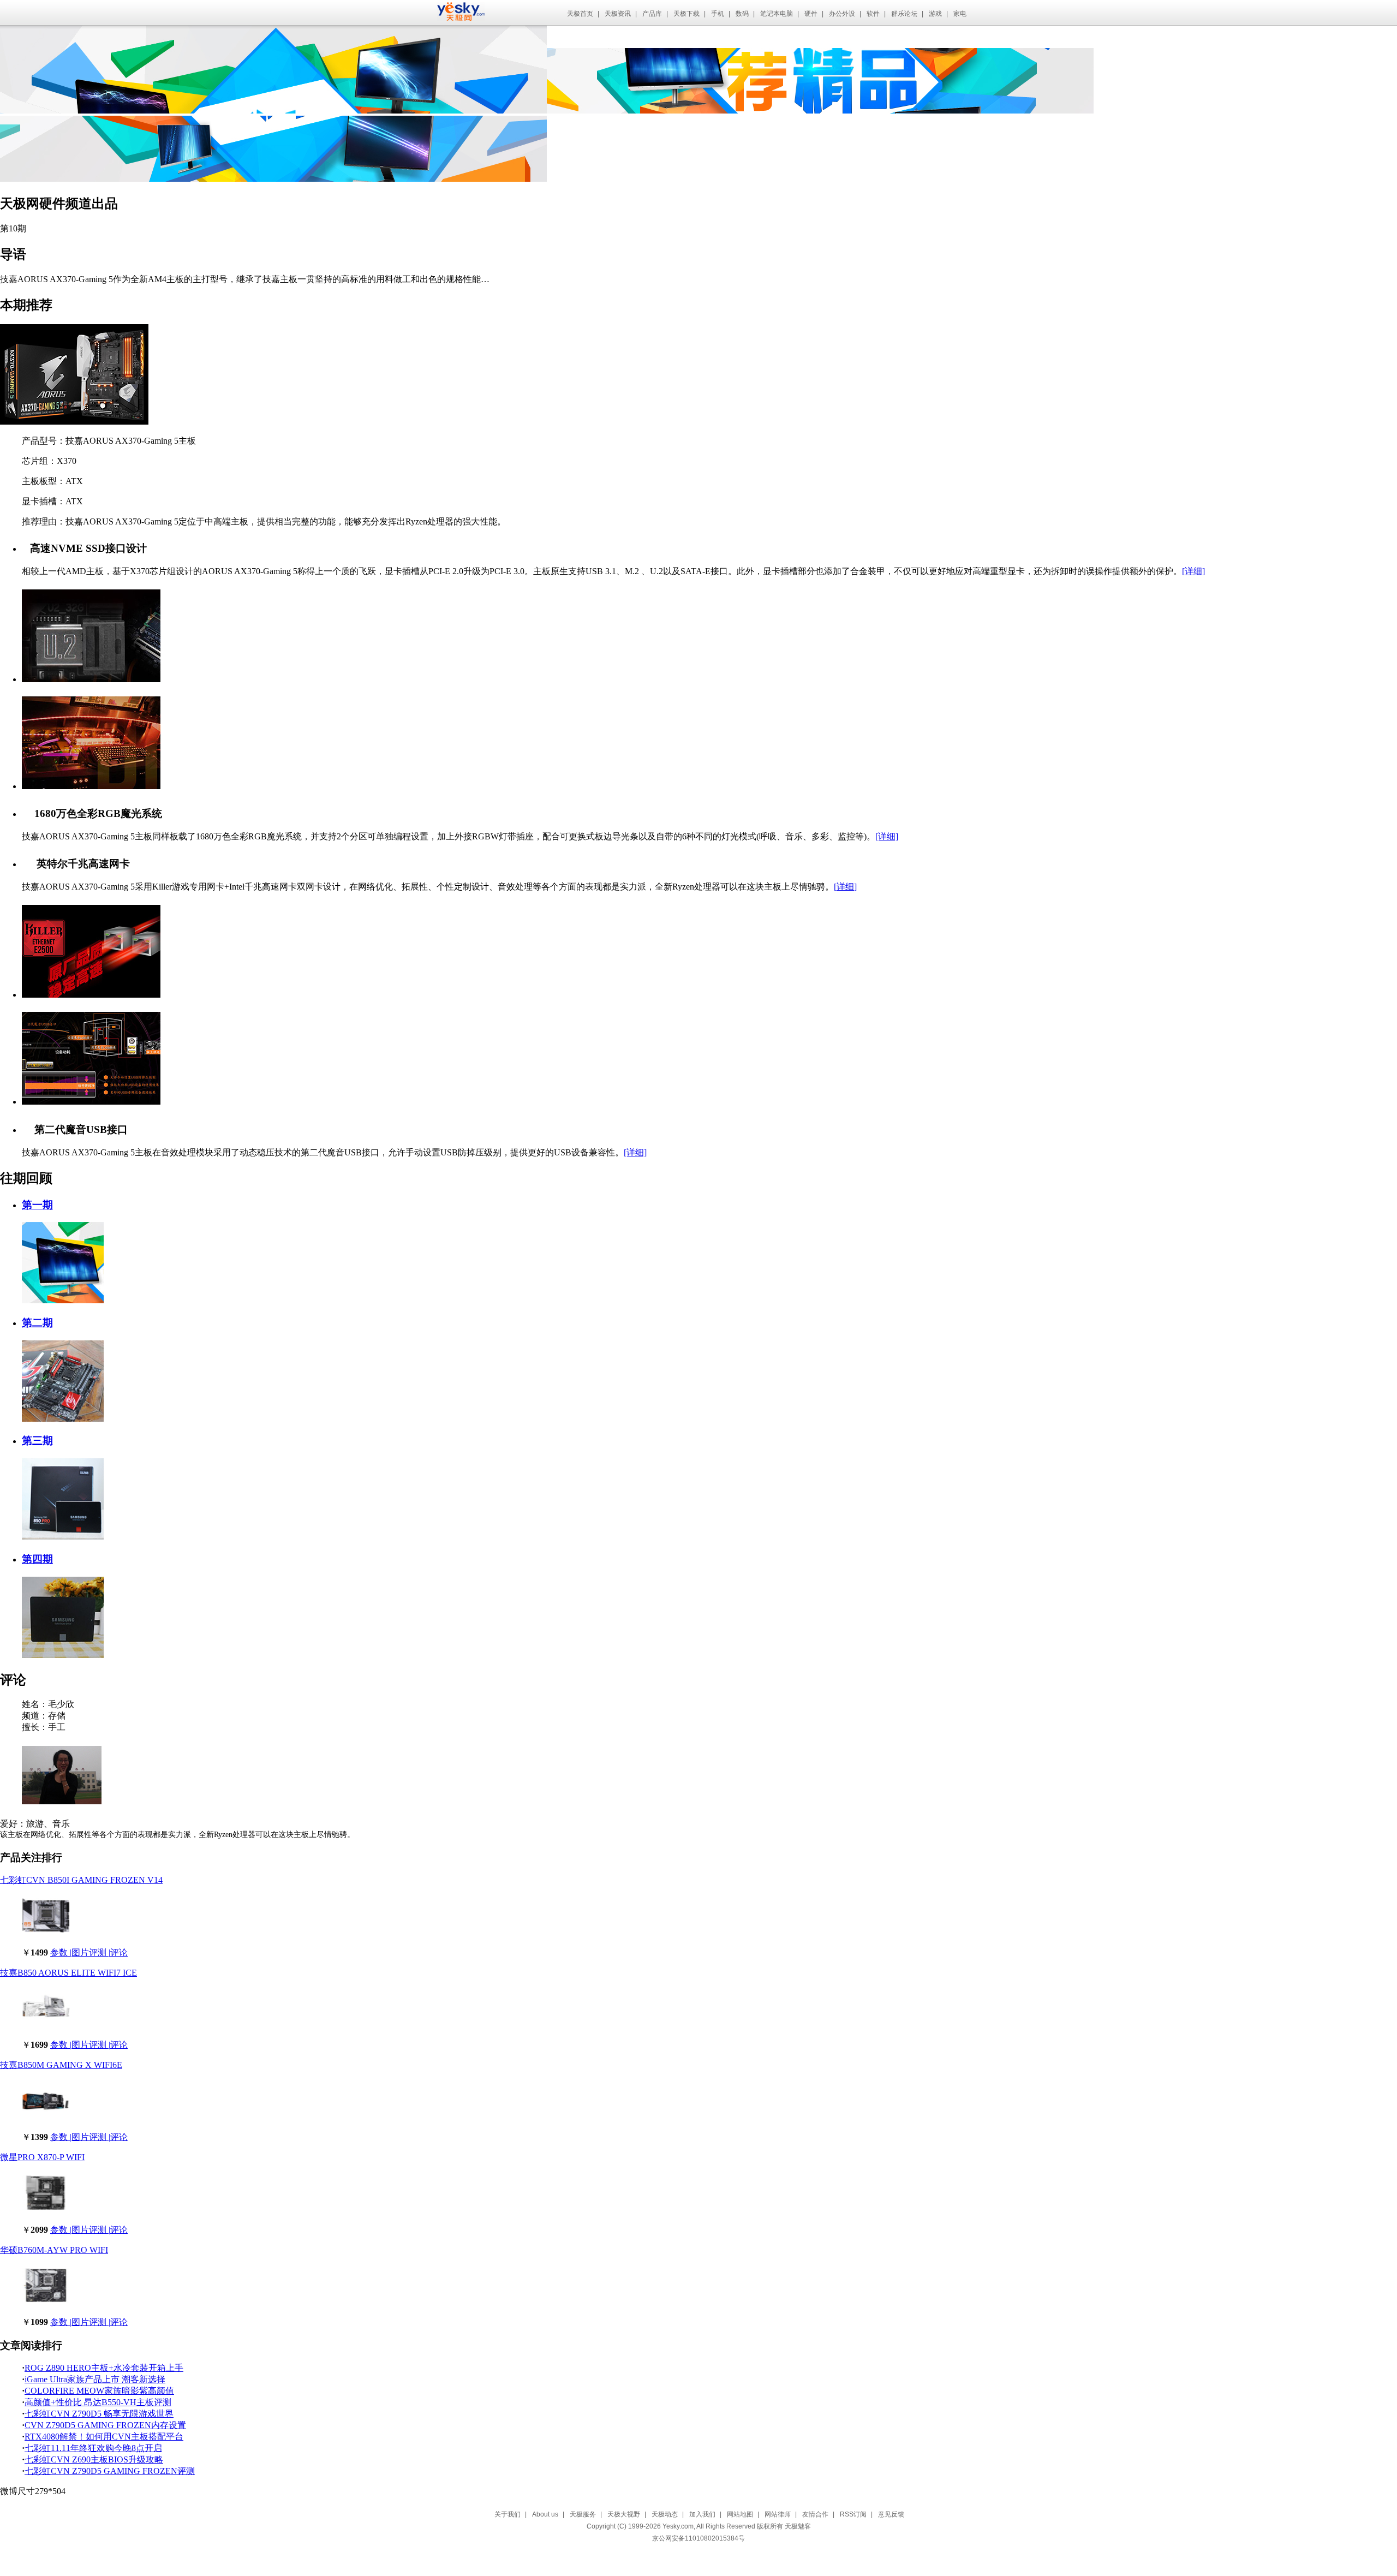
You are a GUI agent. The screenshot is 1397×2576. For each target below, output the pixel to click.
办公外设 (842, 14)
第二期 (37, 1323)
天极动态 (665, 2514)
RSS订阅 (853, 2514)
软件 (873, 14)
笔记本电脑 (777, 14)
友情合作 (815, 2514)
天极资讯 (618, 14)
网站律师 (778, 2514)
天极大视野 (624, 2514)
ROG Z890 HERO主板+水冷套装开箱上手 (104, 2368)
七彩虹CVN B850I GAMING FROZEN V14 (81, 1880)
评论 (119, 1952)
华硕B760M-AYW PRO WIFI (54, 2250)
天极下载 (686, 14)
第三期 (37, 1441)
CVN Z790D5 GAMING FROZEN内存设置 (105, 2425)
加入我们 (702, 2514)
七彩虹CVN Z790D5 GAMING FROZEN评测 (110, 2471)
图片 (80, 1952)
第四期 (37, 1559)
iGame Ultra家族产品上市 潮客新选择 (95, 2379)
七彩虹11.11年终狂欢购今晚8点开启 (93, 2448)
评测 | (100, 1952)
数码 (742, 14)
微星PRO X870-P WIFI (42, 2157)
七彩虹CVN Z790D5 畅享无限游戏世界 (99, 2414)
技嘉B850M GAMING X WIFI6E (61, 2065)
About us (545, 2514)
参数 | (61, 1952)
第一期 (37, 1205)
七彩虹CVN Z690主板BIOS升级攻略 (94, 2459)
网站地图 (740, 2514)
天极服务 (583, 2514)
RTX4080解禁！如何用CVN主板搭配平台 (104, 2437)
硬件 (811, 14)
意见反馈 (891, 2514)
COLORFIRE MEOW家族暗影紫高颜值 (99, 2391)
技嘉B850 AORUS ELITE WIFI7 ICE (68, 1973)
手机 (718, 14)
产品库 (652, 14)
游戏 (935, 14)
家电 (960, 14)
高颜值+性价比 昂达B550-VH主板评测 (98, 2402)
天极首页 (580, 14)
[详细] (1193, 571)
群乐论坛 (904, 14)
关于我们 (508, 2514)
